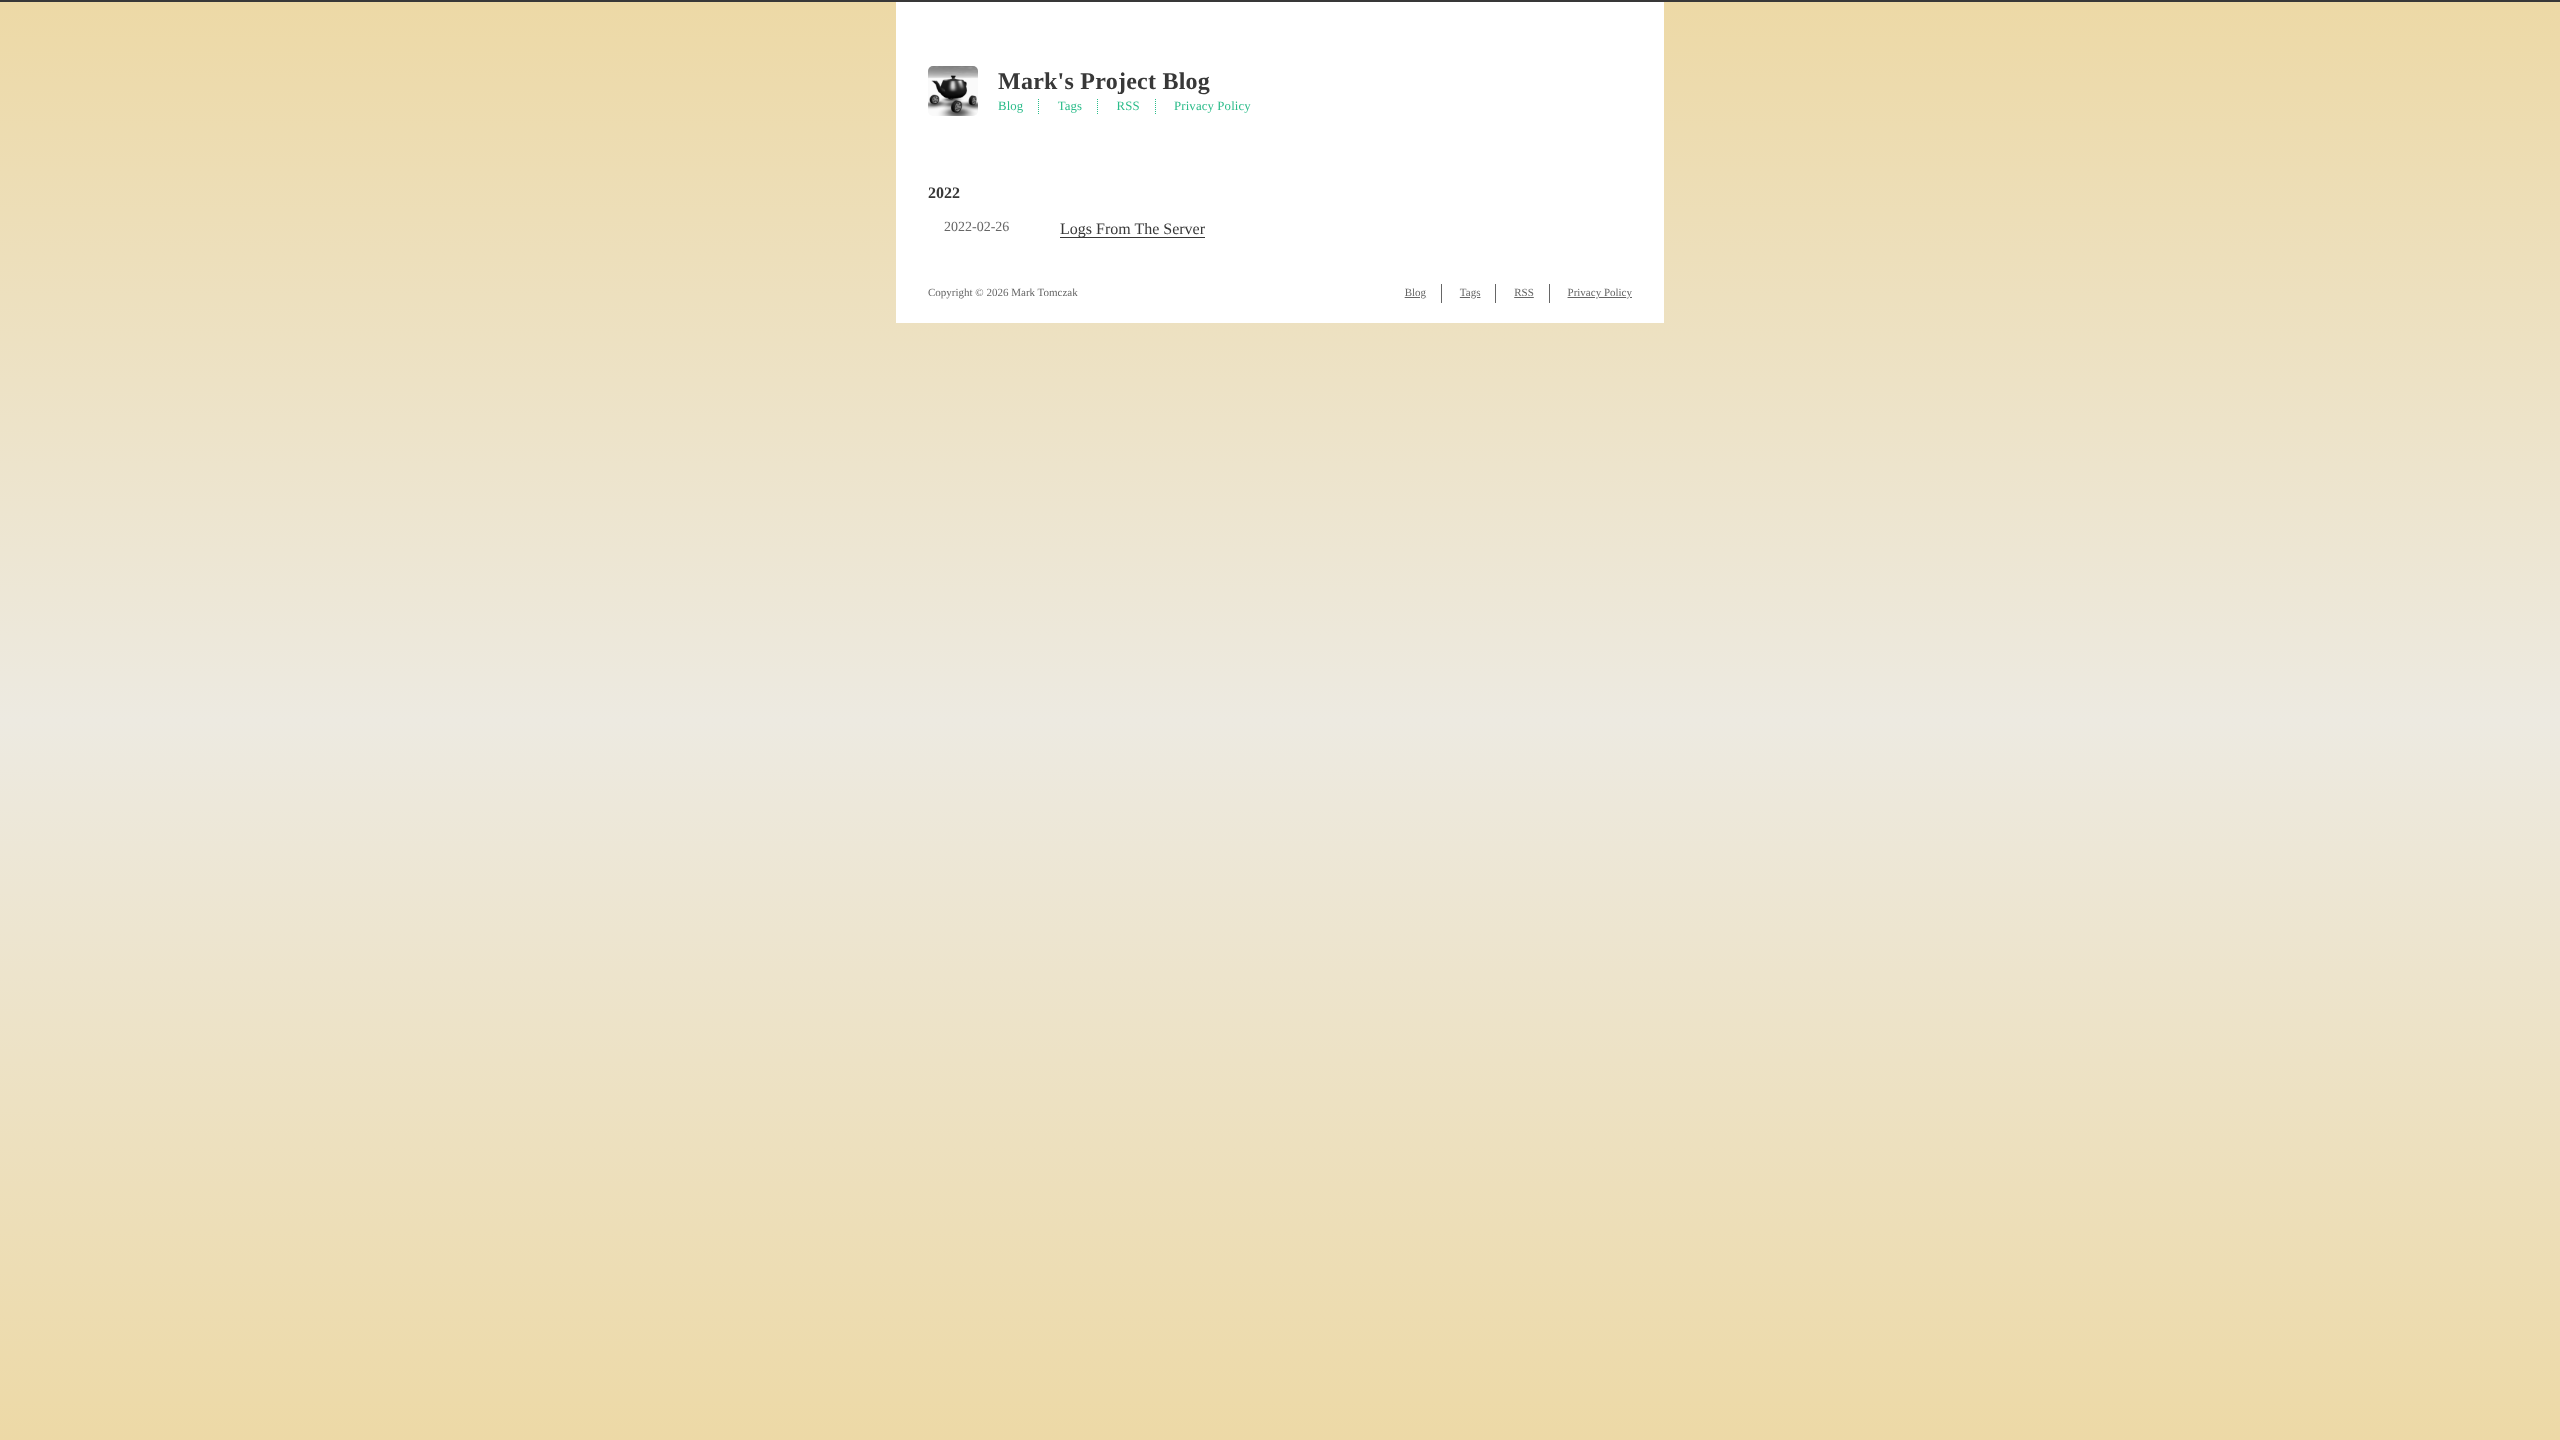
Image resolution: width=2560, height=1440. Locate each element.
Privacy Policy (1212, 106)
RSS (1128, 106)
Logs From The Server (1132, 229)
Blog (1010, 106)
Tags (1070, 106)
